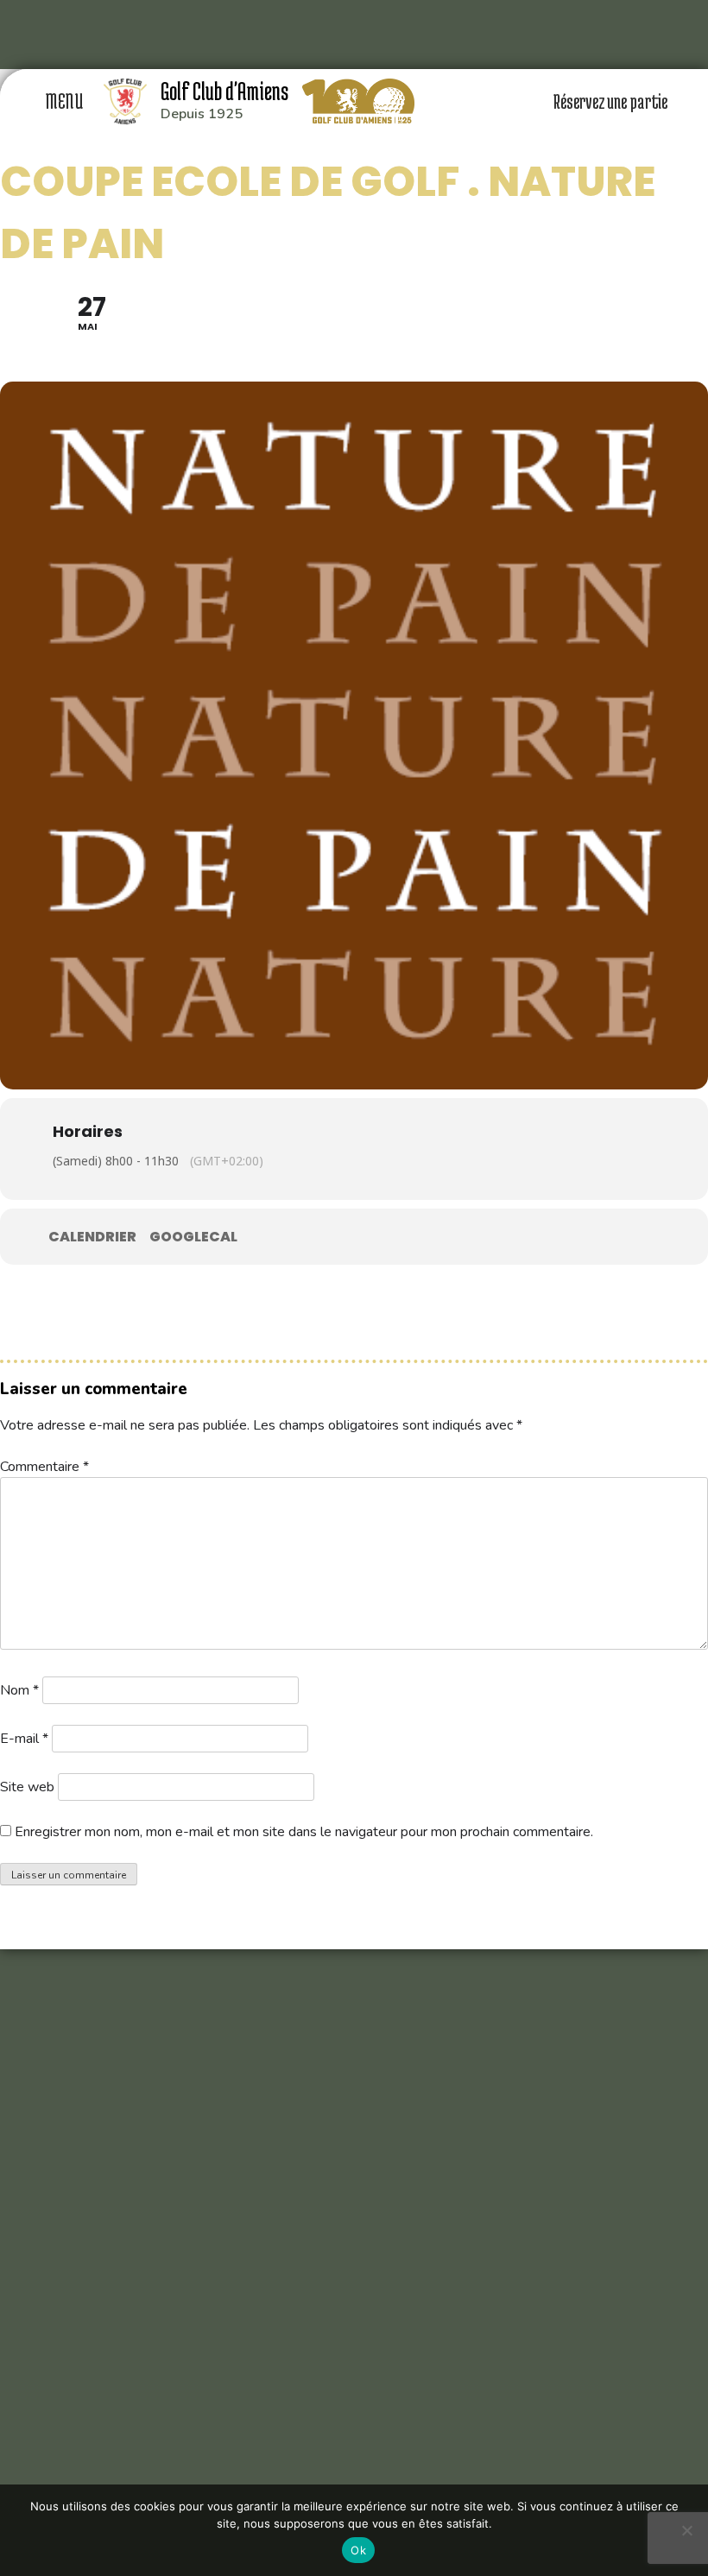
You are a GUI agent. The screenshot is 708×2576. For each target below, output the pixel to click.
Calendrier (92, 1237)
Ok (358, 2550)
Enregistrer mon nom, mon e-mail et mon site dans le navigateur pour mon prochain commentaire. (304, 1832)
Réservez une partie (612, 101)
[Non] (686, 2530)
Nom (19, 1690)
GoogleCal (193, 1237)
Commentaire (44, 1467)
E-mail (24, 1739)
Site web (27, 1787)
